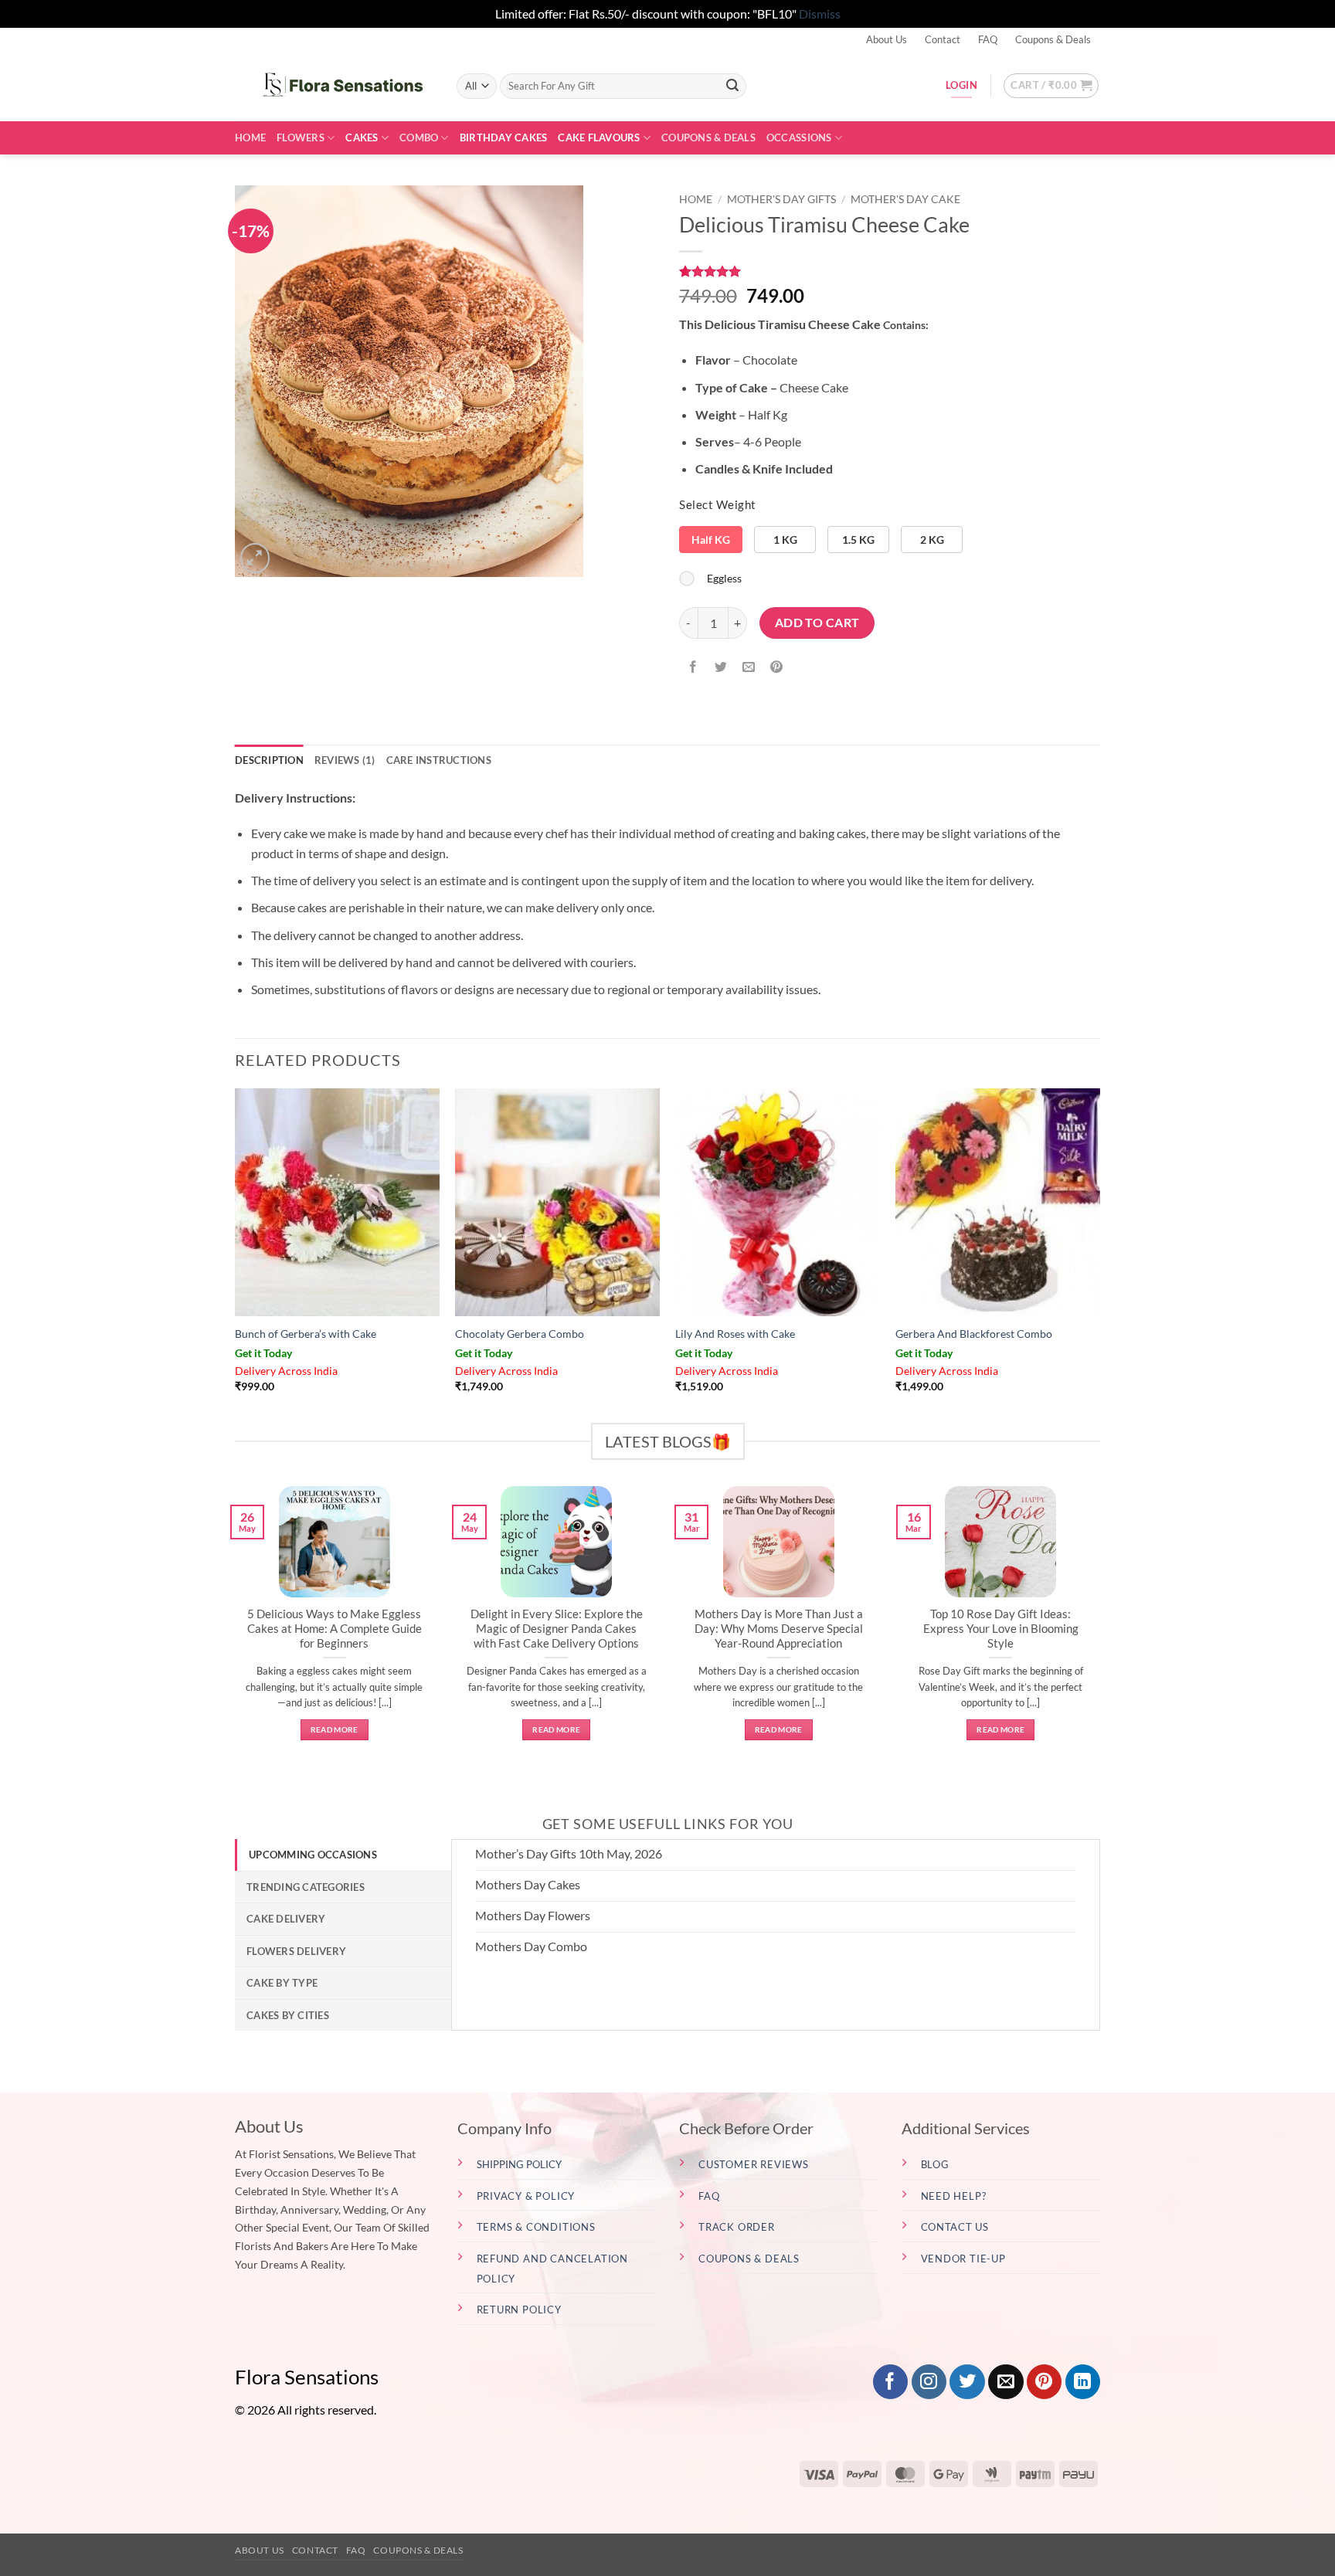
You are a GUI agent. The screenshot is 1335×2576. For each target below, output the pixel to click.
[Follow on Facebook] (890, 2382)
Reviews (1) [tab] (345, 760)
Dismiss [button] (820, 14)
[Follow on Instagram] (929, 2382)
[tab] (343, 1855)
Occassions (799, 137)
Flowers (301, 137)
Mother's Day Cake (905, 199)
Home (250, 137)
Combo (419, 137)
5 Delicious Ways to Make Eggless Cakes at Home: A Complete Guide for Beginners (335, 1628)
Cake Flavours (599, 137)
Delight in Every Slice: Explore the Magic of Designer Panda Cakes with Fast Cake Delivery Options (557, 1628)
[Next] (1103, 1630)
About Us (887, 39)
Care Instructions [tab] (439, 760)
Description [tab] (269, 760)
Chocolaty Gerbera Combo (520, 1334)
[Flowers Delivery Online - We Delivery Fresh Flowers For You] (334, 86)
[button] (1051, 86)
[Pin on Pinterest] (777, 667)
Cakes (362, 137)
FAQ (988, 39)
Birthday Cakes (504, 137)
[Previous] (232, 1630)
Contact (943, 39)
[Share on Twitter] (721, 667)
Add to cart (817, 623)
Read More (335, 1729)
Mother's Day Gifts (781, 199)
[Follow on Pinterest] (1044, 2382)
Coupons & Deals (1053, 39)
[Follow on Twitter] (967, 2382)
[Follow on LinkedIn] (1083, 2382)
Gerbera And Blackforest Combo (974, 1334)
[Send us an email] (1005, 2382)
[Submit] (732, 86)
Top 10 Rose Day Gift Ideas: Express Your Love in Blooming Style (1001, 1628)
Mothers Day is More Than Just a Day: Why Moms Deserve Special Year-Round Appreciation (779, 1628)
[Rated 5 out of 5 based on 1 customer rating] (890, 271)
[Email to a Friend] (749, 667)
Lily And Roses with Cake (735, 1334)
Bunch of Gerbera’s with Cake (306, 1334)
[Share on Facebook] (693, 667)
